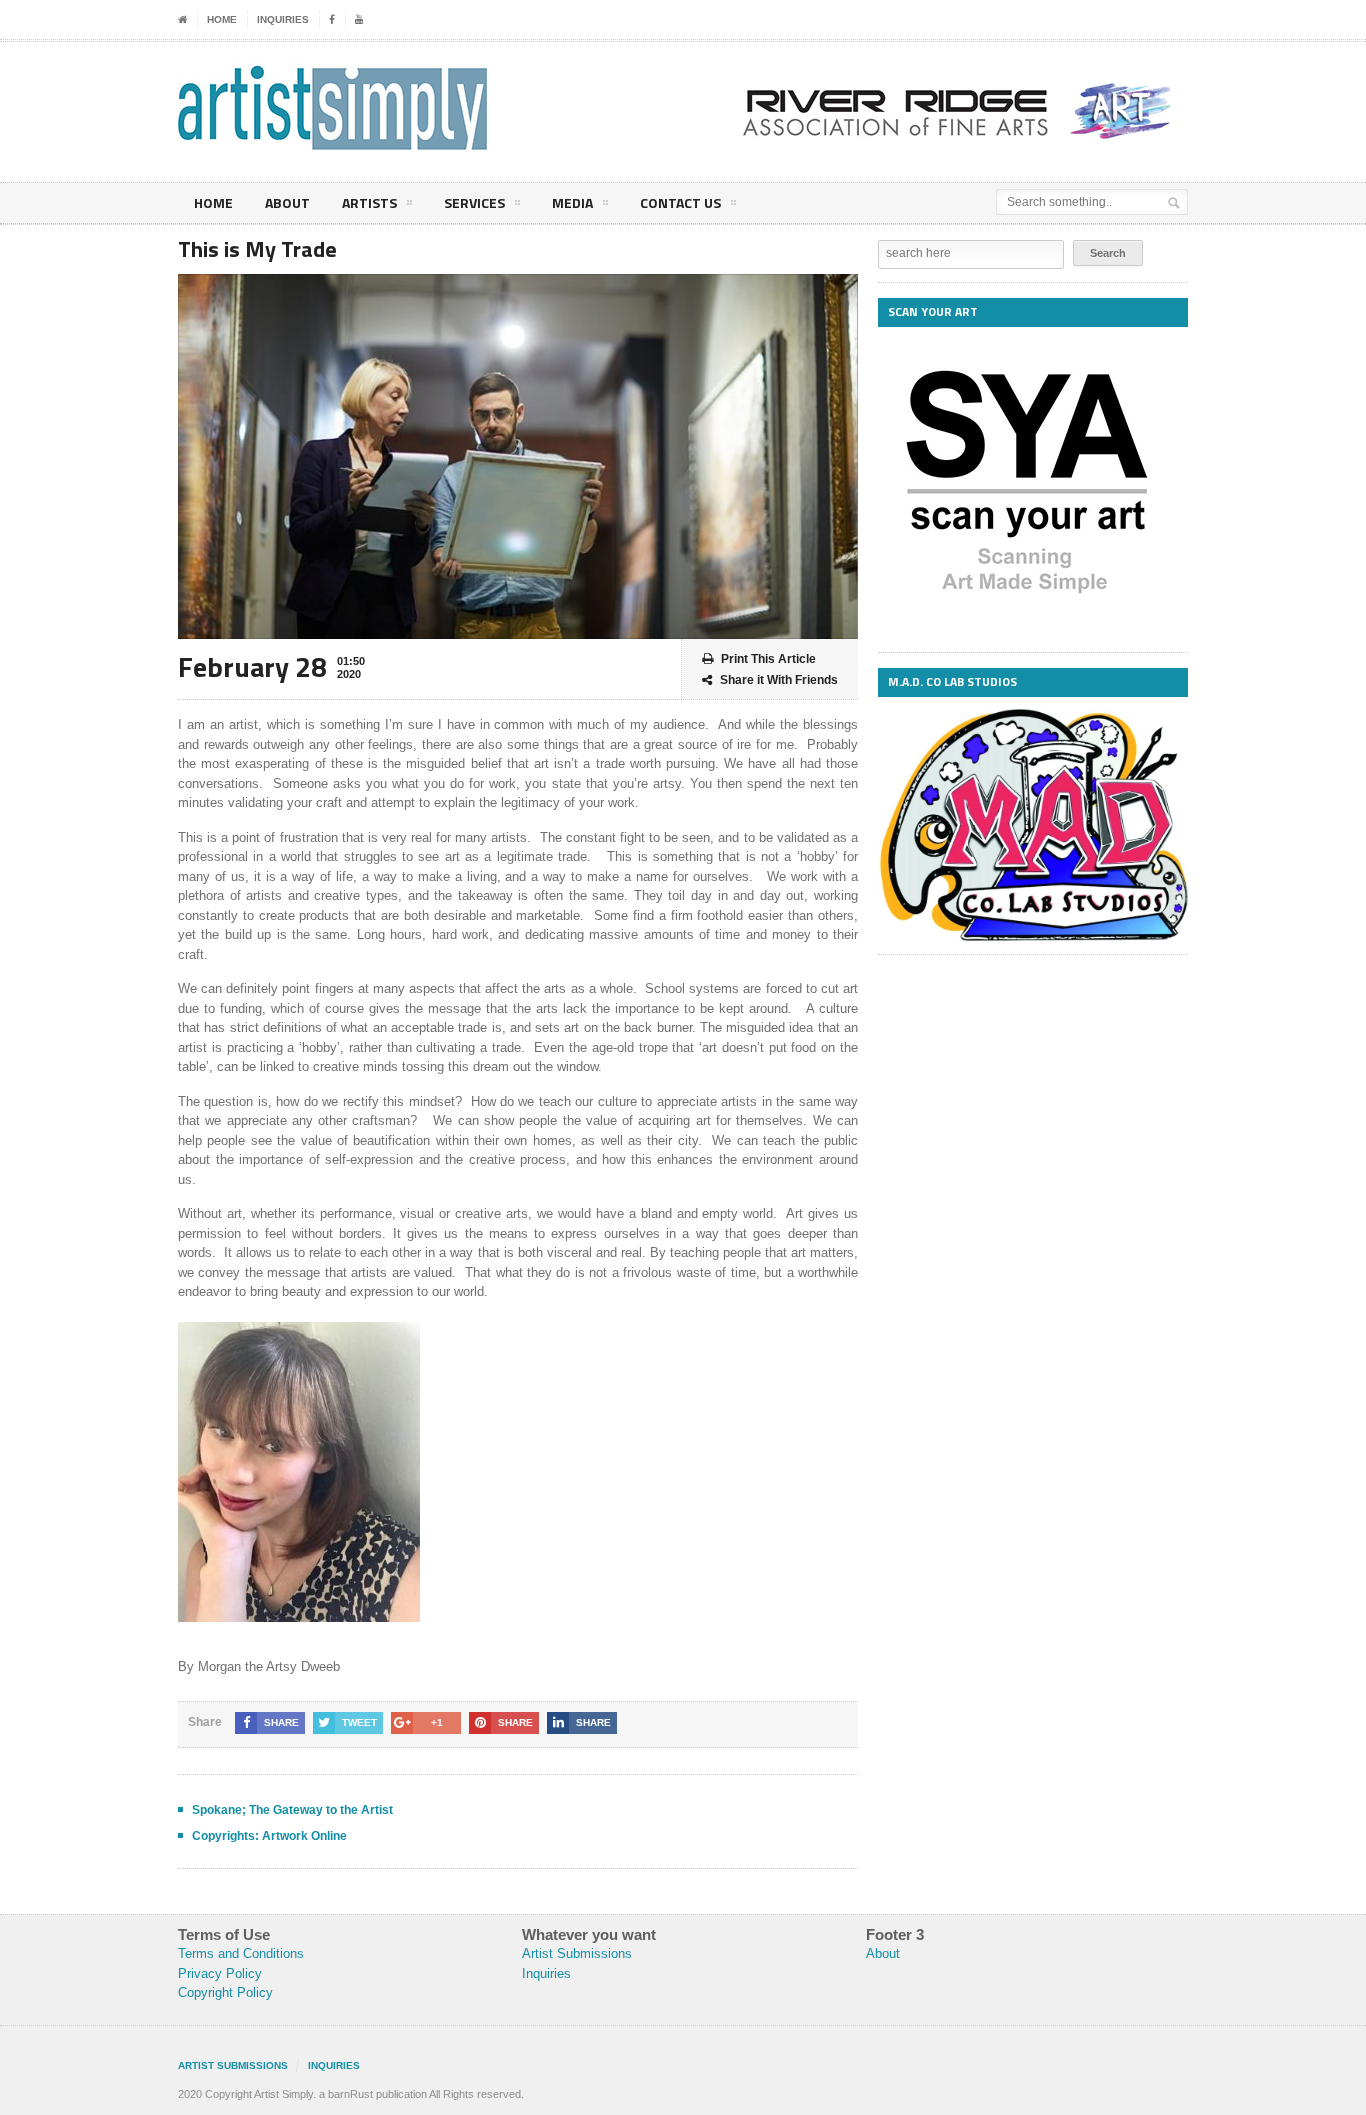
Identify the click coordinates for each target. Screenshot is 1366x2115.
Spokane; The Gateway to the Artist (292, 1810)
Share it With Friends (779, 680)
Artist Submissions (577, 1953)
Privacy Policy (220, 1973)
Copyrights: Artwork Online (269, 1836)
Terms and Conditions (241, 1953)
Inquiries (283, 19)
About (287, 202)
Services (474, 202)
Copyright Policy (225, 1992)
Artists (369, 202)
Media (572, 202)
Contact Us (680, 202)
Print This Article (768, 659)
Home (222, 19)
